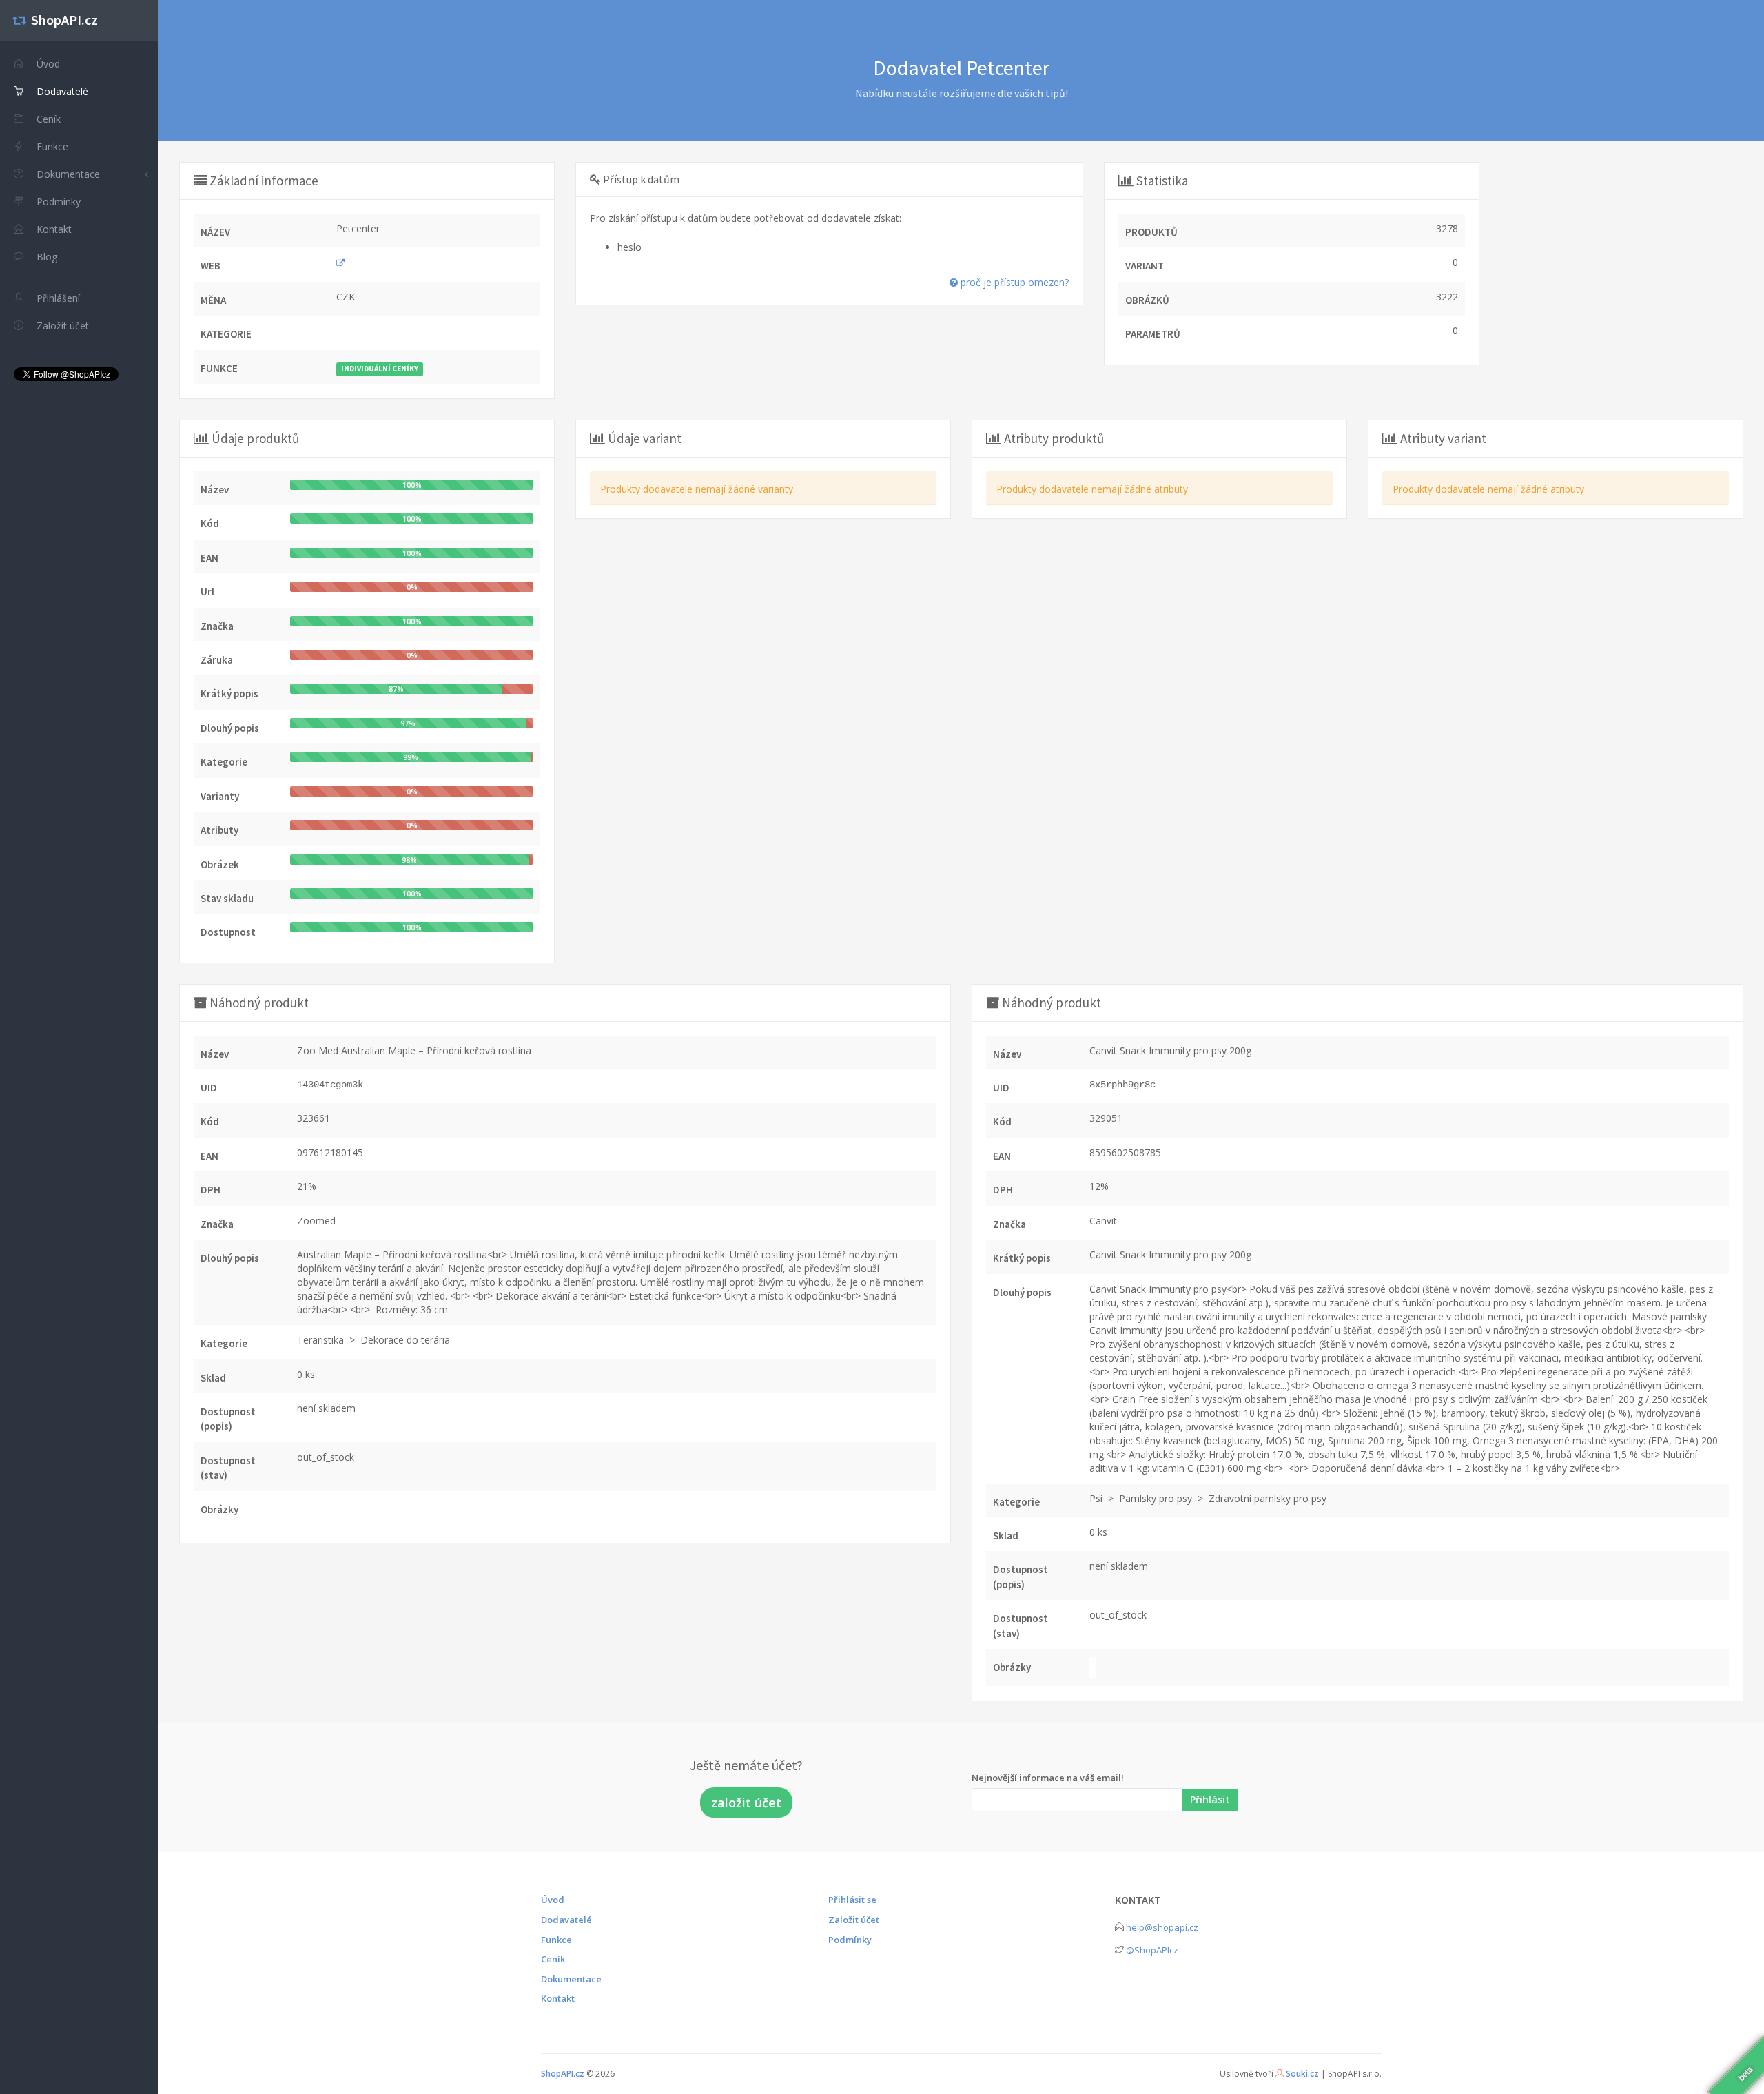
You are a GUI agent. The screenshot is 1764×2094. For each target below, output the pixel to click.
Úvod (553, 1900)
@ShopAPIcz (1152, 1950)
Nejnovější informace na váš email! (1048, 1778)
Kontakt (558, 1998)
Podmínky (850, 1940)
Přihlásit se (852, 1900)
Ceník (553, 1959)
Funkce (556, 1940)
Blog (45, 257)
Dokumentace (67, 174)
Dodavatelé (566, 1920)
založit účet (746, 1803)
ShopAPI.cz (563, 2074)
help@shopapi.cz (1162, 1927)
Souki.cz (1302, 2074)
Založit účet (854, 1920)
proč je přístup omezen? (1013, 282)
